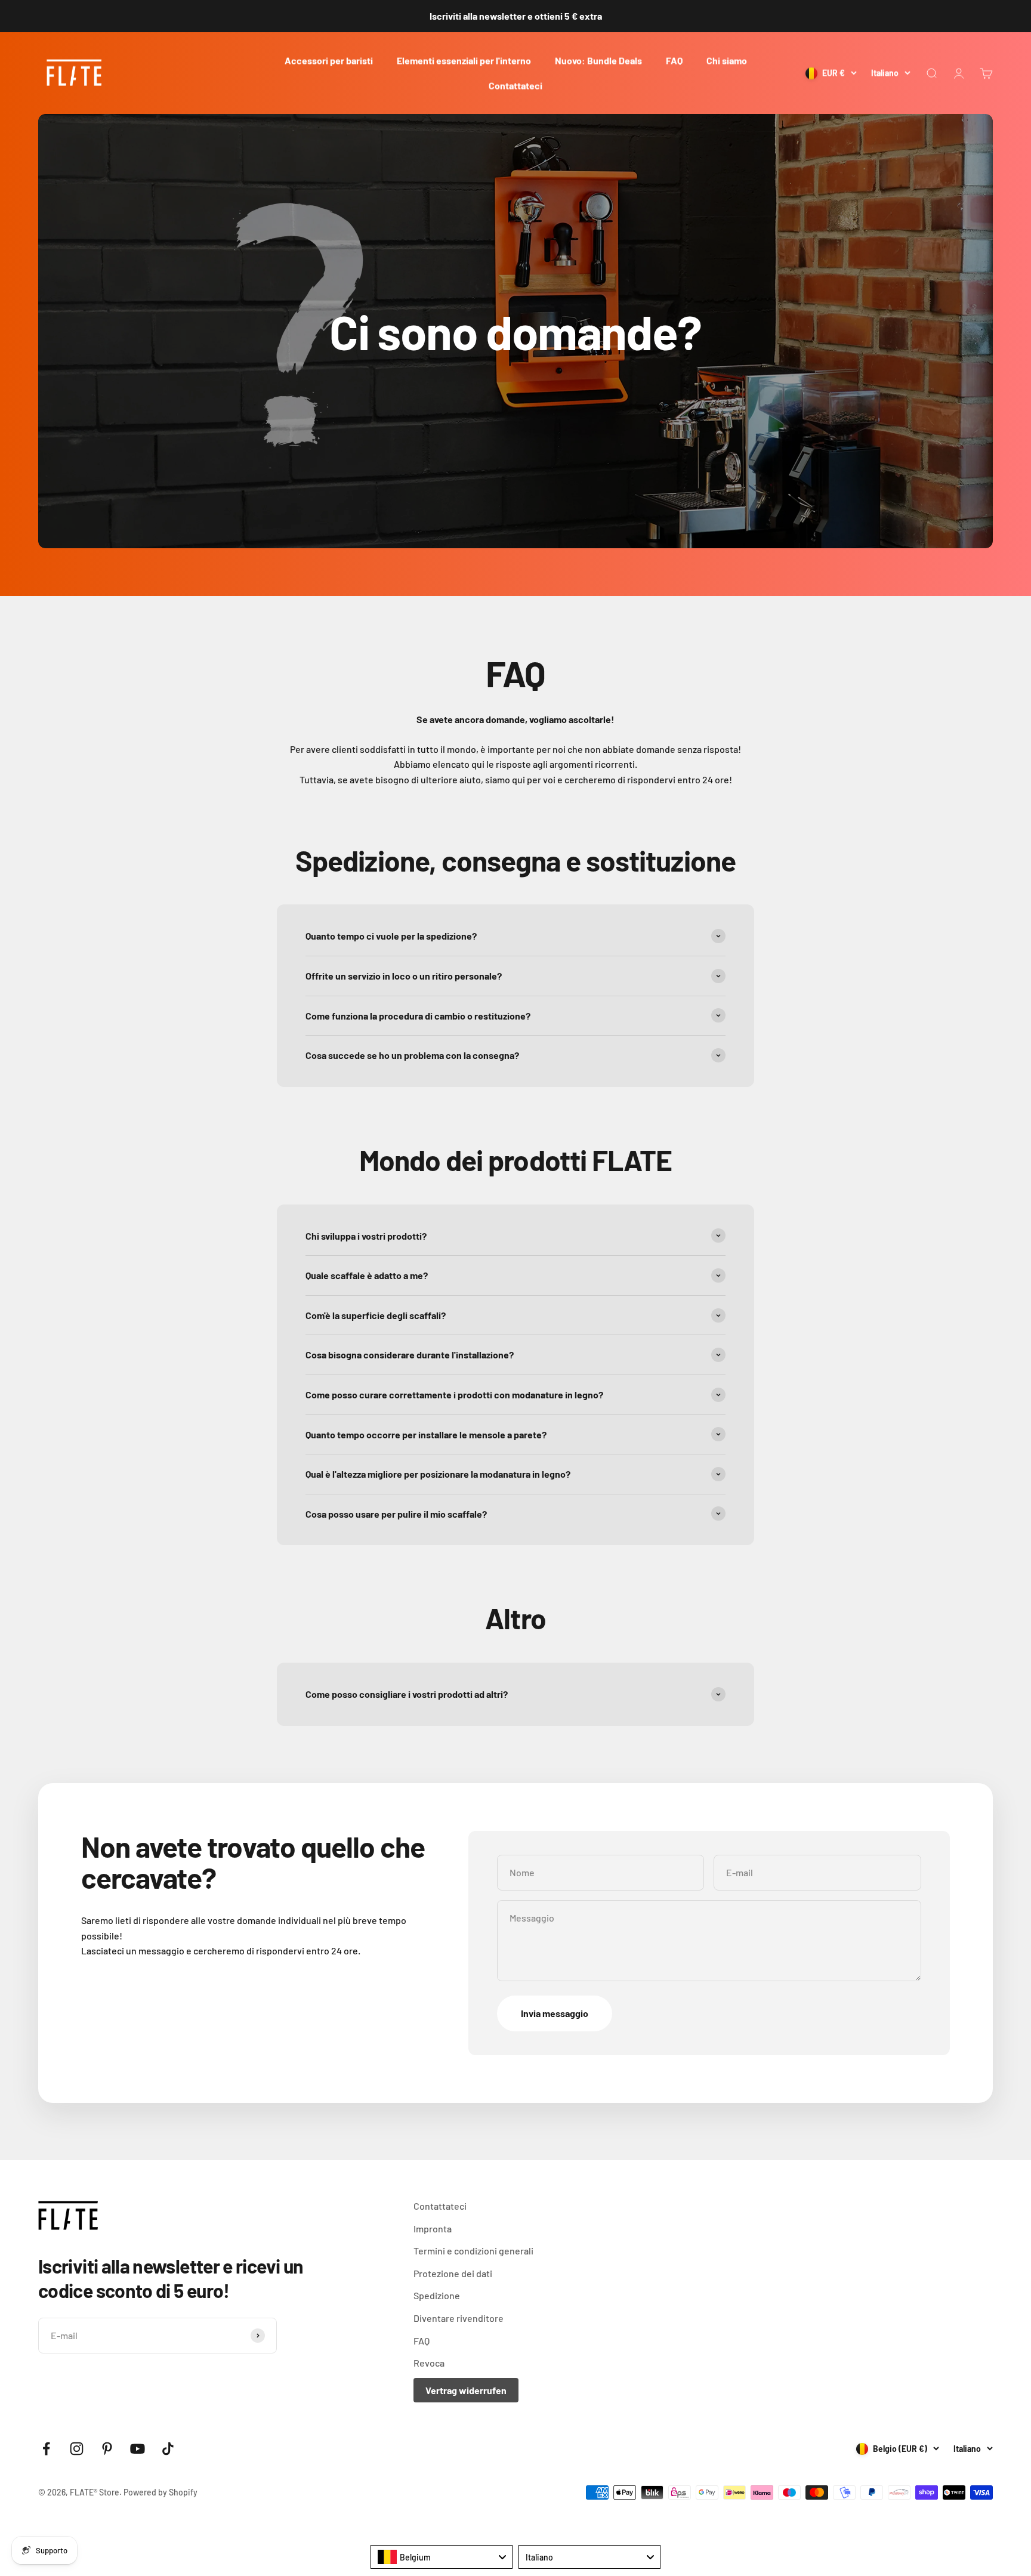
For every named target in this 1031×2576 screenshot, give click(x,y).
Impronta (433, 2228)
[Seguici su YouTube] (138, 2449)
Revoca (429, 2363)
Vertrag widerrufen (466, 2390)
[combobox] (442, 2557)
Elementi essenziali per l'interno (464, 61)
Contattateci (515, 85)
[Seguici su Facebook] (46, 2449)
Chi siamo (727, 61)
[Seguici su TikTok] (168, 2449)
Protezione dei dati (453, 2273)
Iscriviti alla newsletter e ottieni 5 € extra (516, 16)
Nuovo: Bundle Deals (598, 61)
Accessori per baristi (329, 61)
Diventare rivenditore (459, 2318)
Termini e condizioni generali (473, 2251)
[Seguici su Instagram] (77, 2449)
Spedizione (437, 2295)
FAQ (674, 61)
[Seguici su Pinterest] (107, 2449)
